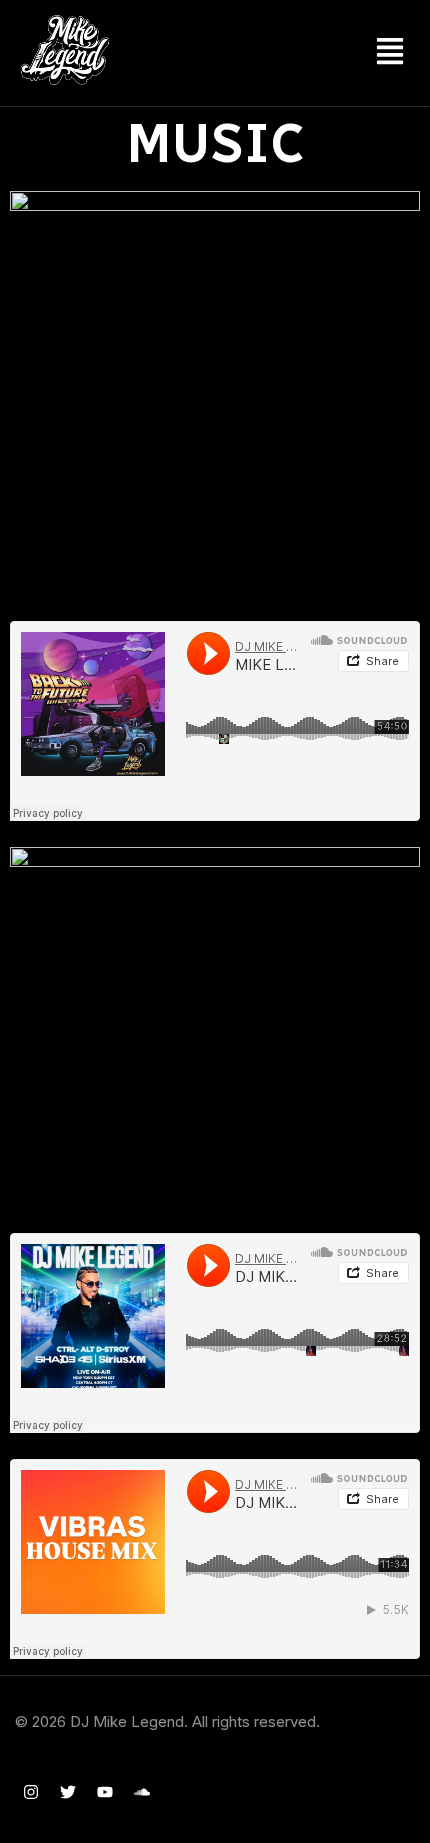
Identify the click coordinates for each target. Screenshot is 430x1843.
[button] (390, 53)
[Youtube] (105, 1792)
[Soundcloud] (142, 1792)
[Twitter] (68, 1792)
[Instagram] (31, 1792)
